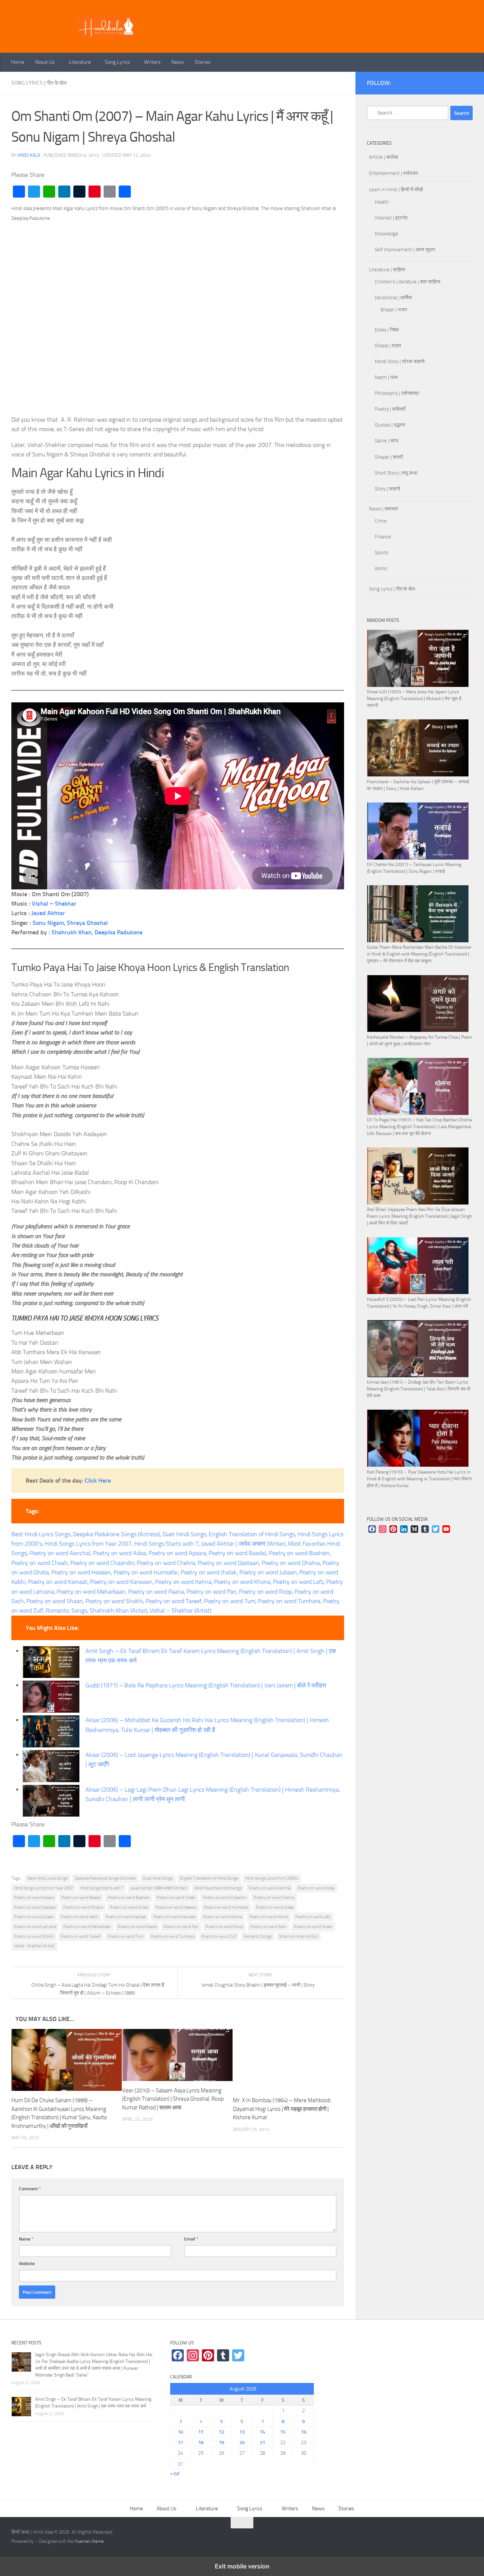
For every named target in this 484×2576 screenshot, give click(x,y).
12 (222, 2432)
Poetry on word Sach (268, 1927)
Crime (381, 521)
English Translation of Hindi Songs (252, 1534)
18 (201, 2442)
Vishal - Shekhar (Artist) (34, 1946)
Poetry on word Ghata (129, 1907)
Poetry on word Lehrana (35, 1927)
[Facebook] (19, 192)
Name (26, 2239)
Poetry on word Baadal (237, 1553)
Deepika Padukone (119, 932)
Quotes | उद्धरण (390, 425)
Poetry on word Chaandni (102, 1563)
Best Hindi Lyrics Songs (41, 1534)
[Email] (110, 192)
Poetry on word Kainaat (58, 1582)
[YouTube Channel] (446, 1530)
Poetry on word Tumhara (289, 1601)
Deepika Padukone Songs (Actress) (116, 1534)
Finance (383, 537)
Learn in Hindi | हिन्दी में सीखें (396, 189)
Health (382, 202)
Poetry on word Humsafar (146, 1572)
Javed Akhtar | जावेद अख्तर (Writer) (243, 1544)
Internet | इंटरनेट (391, 218)
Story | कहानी (387, 489)
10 (180, 2432)
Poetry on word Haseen (81, 1572)
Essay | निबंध (387, 330)
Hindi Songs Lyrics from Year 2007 (88, 1544)
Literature (80, 62)
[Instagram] (383, 1530)
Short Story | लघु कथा (396, 473)
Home (18, 62)
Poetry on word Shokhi (114, 1601)
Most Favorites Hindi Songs (218, 1888)
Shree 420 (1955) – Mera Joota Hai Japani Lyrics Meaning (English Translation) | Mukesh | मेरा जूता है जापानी (414, 699)
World (381, 568)
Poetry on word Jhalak (209, 1572)
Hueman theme (89, 2541)
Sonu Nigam (48, 923)
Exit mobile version (242, 2566)
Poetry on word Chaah (40, 1563)
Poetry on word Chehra (166, 1563)
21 (262, 2442)
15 (283, 2432)
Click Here (98, 1481)
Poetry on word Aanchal (60, 1553)
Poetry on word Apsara (177, 1553)
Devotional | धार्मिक (393, 298)
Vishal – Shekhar (54, 904)
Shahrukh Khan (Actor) (118, 1610)
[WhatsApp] (49, 192)
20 (242, 2442)
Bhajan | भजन (394, 310)
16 (304, 2432)
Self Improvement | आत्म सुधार (405, 250)
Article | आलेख (383, 157)
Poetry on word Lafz (298, 1582)
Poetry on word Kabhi (80, 1917)
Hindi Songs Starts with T (166, 1544)
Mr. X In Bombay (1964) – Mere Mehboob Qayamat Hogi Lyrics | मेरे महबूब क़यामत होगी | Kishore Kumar (282, 2109)
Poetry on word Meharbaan (91, 1592)
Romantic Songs (66, 1610)
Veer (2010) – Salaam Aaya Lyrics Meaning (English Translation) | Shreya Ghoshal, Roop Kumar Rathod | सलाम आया (173, 2099)
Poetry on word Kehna (183, 1582)
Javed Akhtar (48, 913)
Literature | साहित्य (387, 270)
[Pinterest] (95, 192)
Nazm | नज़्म (386, 377)
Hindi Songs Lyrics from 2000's (272, 1878)
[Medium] (414, 1530)
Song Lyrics (117, 62)
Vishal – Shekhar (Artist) (181, 1610)
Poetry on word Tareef (174, 1601)
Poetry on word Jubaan (268, 1572)
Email (191, 2239)
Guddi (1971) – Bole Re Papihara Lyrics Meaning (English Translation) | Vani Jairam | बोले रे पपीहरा (206, 1685)
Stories (203, 62)
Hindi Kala (29, 155)
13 (242, 2432)
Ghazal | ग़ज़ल (388, 346)
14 (262, 2432)
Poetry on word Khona (242, 1582)
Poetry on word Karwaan (121, 1582)
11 (201, 2432)
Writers (152, 62)
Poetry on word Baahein (299, 1553)
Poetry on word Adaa (119, 1553)
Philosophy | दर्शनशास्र (397, 393)
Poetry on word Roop (265, 1592)
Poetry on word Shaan (55, 1601)
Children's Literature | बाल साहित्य (407, 282)
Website (27, 2263)
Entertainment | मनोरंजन (393, 173)
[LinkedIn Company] (404, 1530)
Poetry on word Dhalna (291, 1563)
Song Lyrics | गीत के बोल (39, 83)
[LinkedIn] (64, 192)
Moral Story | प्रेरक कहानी (400, 361)
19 (222, 2442)
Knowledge (386, 234)
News (178, 62)
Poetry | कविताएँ (390, 409)
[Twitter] (34, 192)
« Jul (175, 2473)
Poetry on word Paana (156, 1592)
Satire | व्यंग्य (386, 441)
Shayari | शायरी (389, 457)
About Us (45, 62)
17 (180, 2442)
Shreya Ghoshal (87, 923)
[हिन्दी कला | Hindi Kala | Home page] (107, 26)
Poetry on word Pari (212, 1592)
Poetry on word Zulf (219, 1937)
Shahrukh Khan (71, 932)
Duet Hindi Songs (184, 1534)
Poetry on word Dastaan (228, 1563)
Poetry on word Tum (230, 1601)
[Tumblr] (79, 192)
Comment (30, 2189)
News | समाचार (384, 509)
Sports (382, 553)
